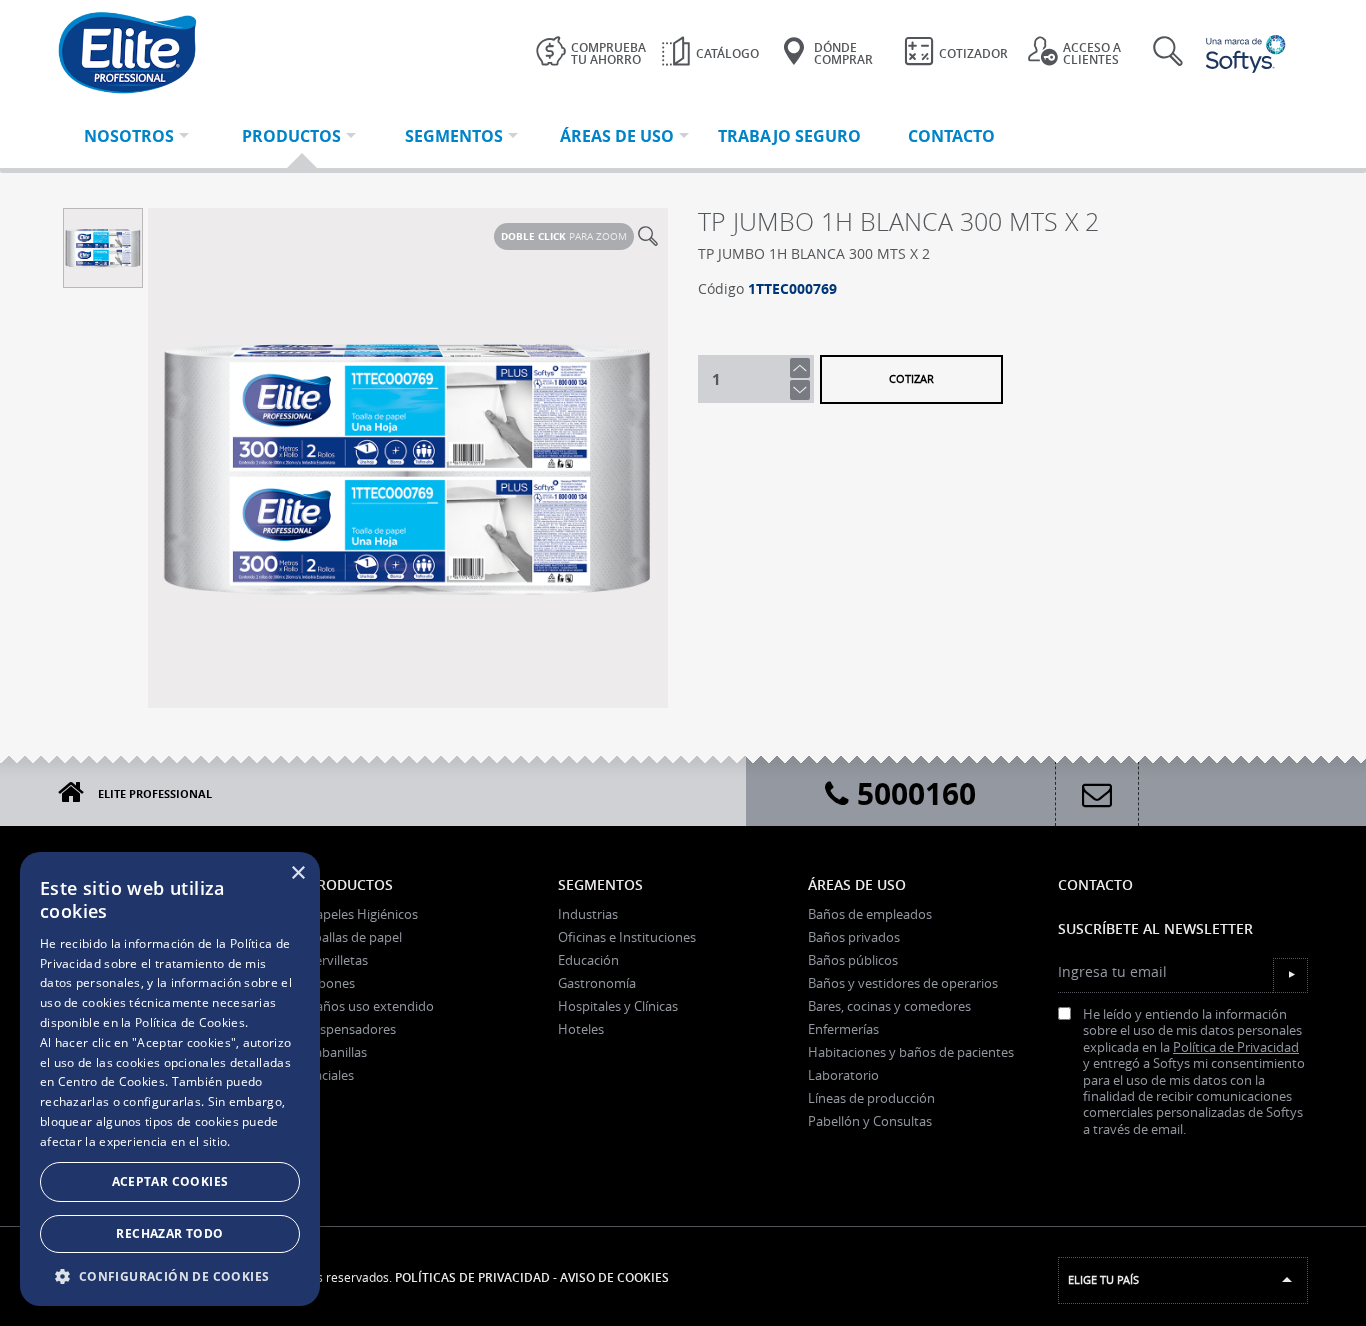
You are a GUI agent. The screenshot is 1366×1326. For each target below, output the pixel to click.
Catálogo (727, 53)
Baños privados (854, 937)
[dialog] (170, 1079)
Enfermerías (843, 1029)
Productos (350, 884)
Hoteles (581, 1029)
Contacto (1095, 884)
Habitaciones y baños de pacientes (911, 1052)
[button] (170, 1276)
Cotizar (911, 378)
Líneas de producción (871, 1098)
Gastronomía (597, 983)
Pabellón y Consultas (870, 1121)
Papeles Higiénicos (363, 914)
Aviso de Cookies (614, 1277)
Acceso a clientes (1092, 53)
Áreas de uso (857, 884)
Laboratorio (843, 1075)
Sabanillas (337, 1052)
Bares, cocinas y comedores (889, 1006)
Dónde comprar (843, 53)
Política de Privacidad (1236, 1047)
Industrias (588, 914)
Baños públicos (853, 960)
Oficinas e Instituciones (627, 937)
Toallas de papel (355, 937)
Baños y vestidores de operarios (903, 983)
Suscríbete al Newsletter (1155, 928)
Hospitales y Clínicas (618, 1006)
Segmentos (600, 884)
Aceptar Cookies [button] (170, 1181)
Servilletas (338, 960)
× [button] (297, 873)
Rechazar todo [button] (169, 1233)
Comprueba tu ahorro (608, 53)
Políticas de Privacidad (472, 1277)
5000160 (912, 793)
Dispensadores (352, 1029)
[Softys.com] (1248, 54)
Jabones (331, 983)
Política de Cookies (190, 1022)
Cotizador (973, 53)
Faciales (331, 1075)
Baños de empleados (870, 914)
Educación (588, 960)
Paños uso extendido (371, 1006)
